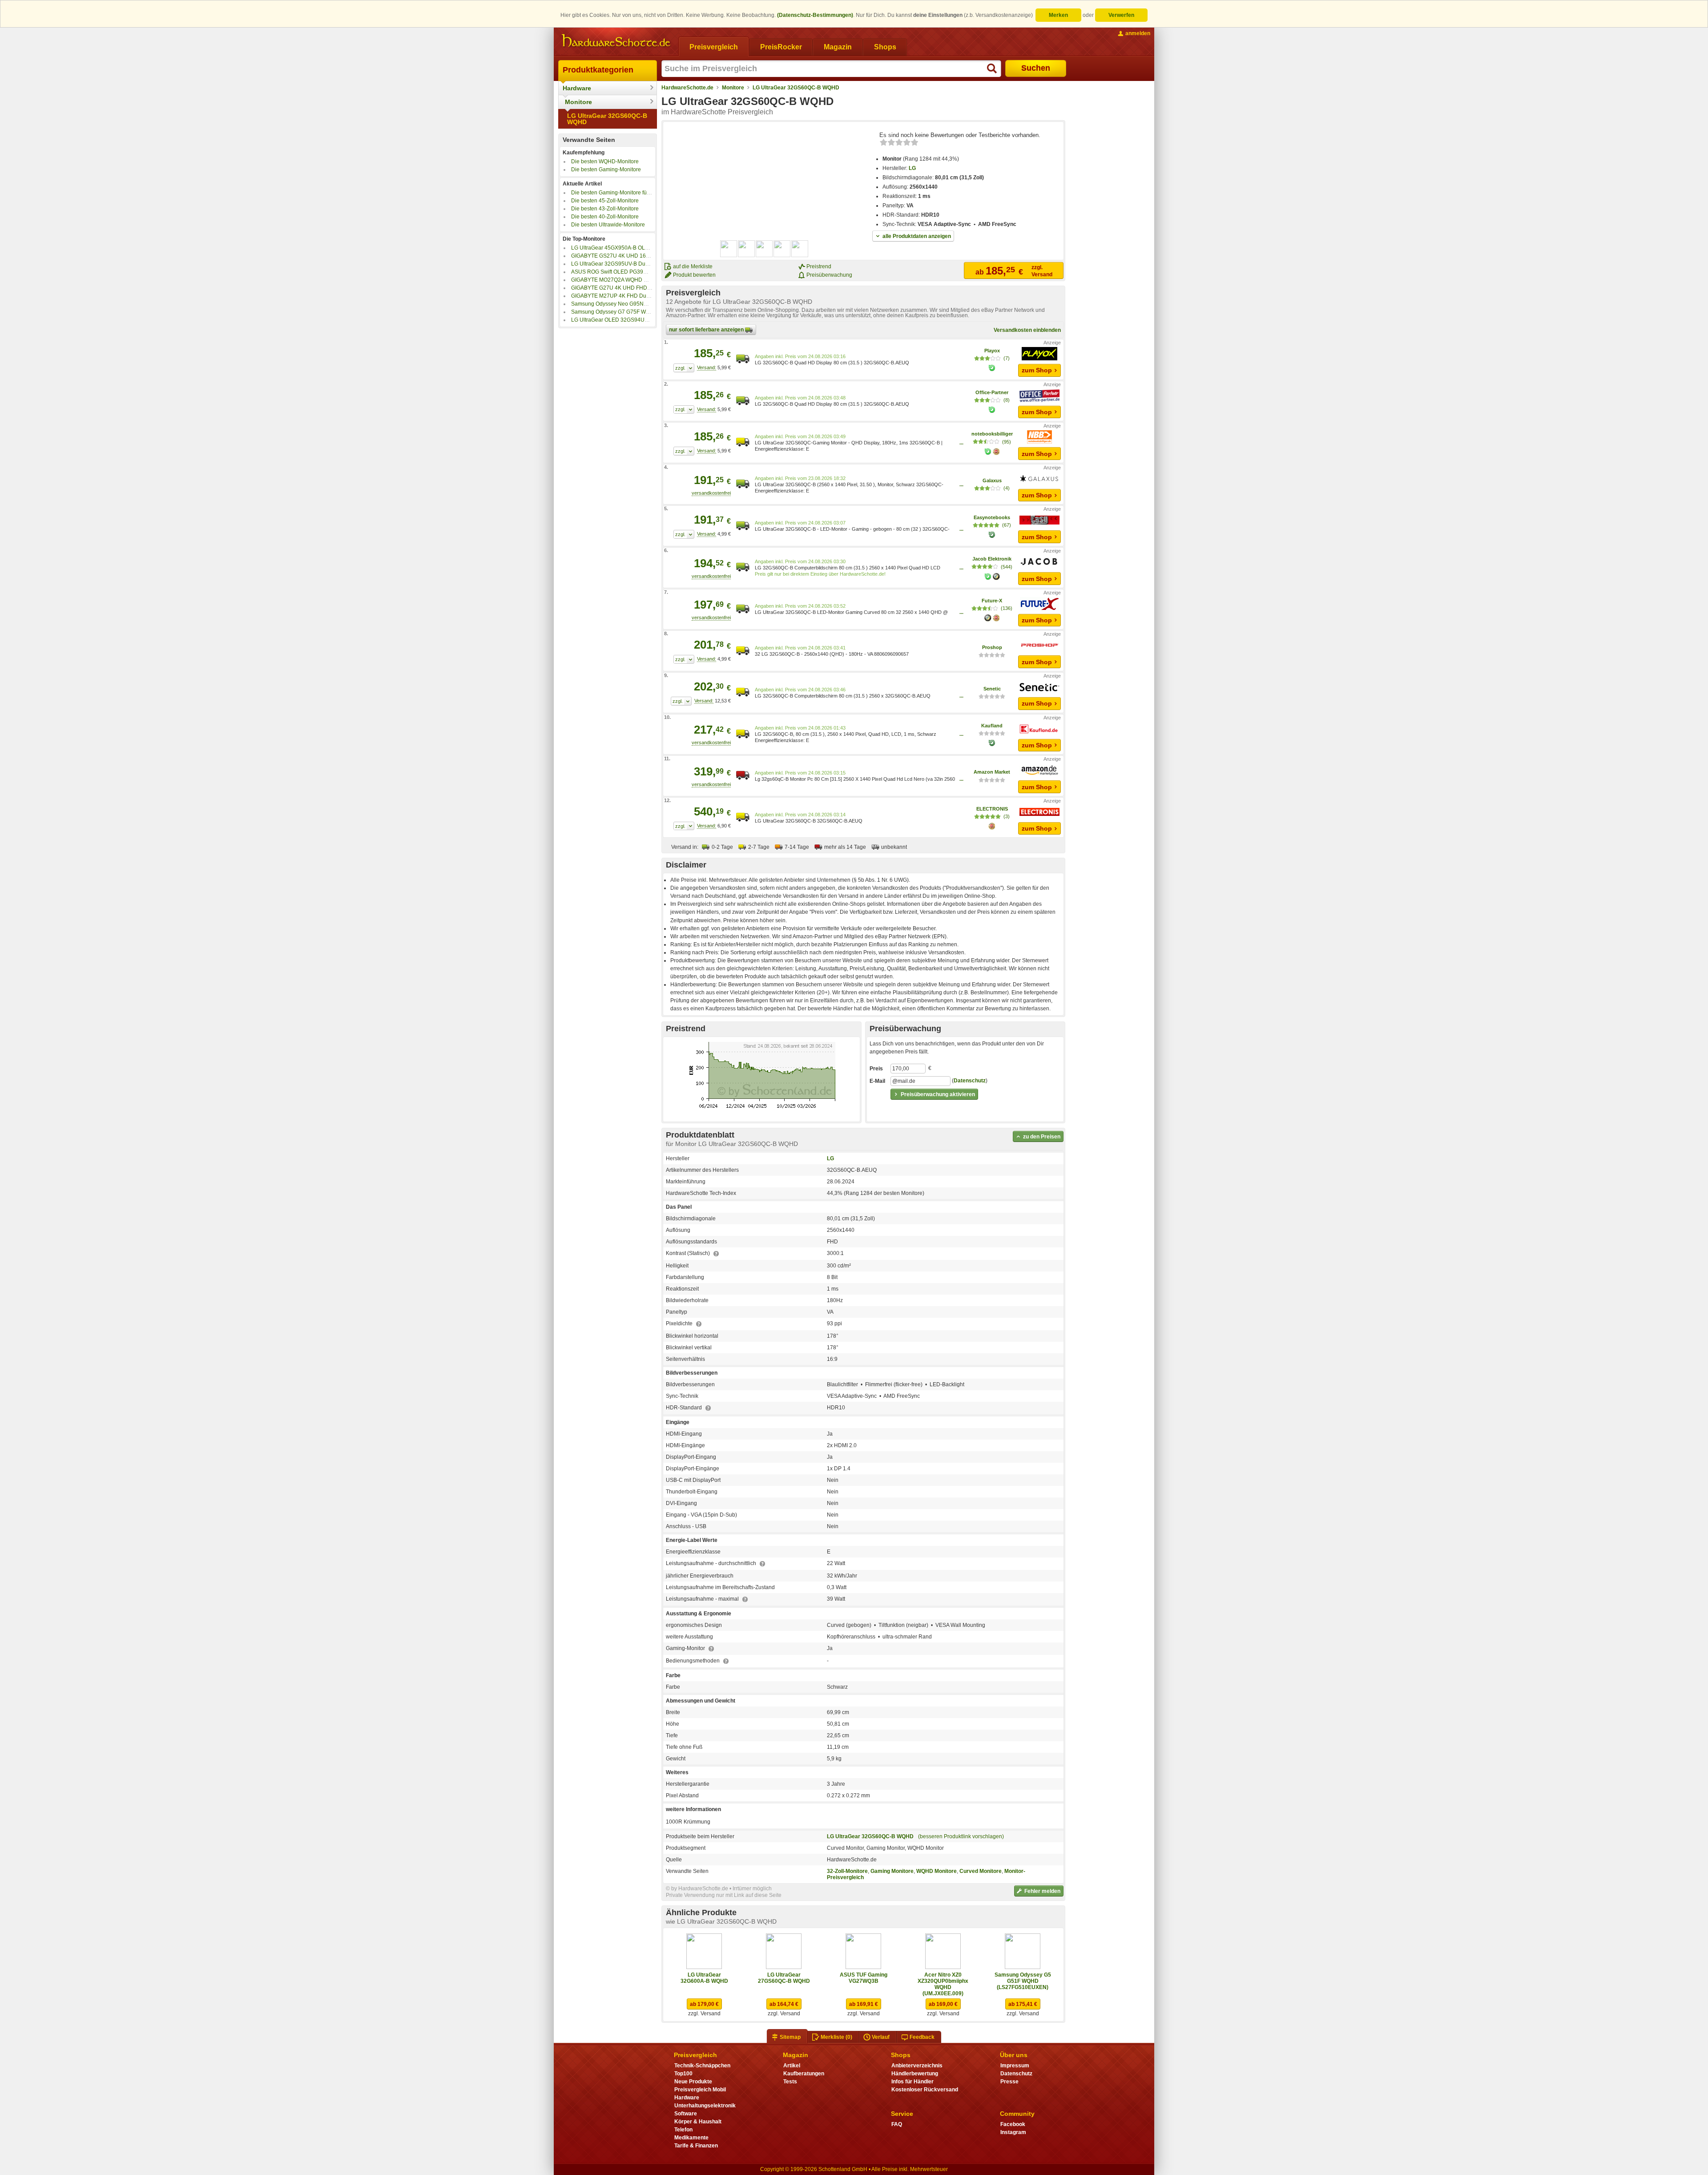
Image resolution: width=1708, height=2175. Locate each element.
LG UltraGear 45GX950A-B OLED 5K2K (619, 248)
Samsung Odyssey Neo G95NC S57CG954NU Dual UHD (641, 304)
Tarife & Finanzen (696, 2146)
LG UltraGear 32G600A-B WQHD (704, 1978)
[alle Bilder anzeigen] (765, 249)
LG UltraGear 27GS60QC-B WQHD (784, 1978)
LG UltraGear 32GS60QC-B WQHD (607, 119)
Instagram (1013, 2132)
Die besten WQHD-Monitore (605, 161)
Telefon (683, 2130)
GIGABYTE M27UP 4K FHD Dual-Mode (619, 296)
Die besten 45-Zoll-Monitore (605, 201)
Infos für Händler (912, 2082)
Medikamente (691, 2138)
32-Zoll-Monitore (847, 1871)
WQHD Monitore (937, 1871)
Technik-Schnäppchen (702, 2066)
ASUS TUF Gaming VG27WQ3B (864, 1978)
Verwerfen (1121, 15)
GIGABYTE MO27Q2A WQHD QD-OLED (620, 280)
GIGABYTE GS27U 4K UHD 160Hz (613, 256)
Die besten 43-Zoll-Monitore (605, 209)
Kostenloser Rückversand (925, 2090)
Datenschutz (970, 1081)
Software (686, 2114)
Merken (1058, 15)
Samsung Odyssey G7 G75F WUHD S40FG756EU (632, 312)
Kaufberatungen (804, 2074)
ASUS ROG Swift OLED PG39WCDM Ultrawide (628, 272)
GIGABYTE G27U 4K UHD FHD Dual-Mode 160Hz (632, 288)
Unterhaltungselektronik (705, 2106)
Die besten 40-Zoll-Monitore (605, 217)
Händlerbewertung (915, 2074)
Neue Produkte (693, 2082)
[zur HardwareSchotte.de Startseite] (616, 41)
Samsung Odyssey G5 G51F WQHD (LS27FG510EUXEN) (1023, 1981)
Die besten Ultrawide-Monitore (608, 225)
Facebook (1013, 2124)
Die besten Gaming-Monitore (606, 169)
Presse (1009, 2082)
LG (912, 168)
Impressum (1015, 2066)
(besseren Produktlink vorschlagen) (961, 1836)
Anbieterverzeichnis (917, 2066)
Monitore (578, 102)
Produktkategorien (598, 70)
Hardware (577, 88)
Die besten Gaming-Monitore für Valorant (620, 193)
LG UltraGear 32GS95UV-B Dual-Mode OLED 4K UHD (637, 264)
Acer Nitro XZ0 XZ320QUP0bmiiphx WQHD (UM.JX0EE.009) (943, 1984)
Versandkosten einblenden (1027, 330)
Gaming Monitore (892, 1871)
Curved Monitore (981, 1871)
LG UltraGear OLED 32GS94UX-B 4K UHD (623, 320)
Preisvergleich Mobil (700, 2090)
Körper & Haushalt (698, 2122)
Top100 (683, 2074)
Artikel (792, 2066)
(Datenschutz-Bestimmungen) (815, 15)
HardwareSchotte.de (687, 88)
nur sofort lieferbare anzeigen (707, 330)
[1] (684, 368)
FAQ (897, 2124)
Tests (790, 2082)
